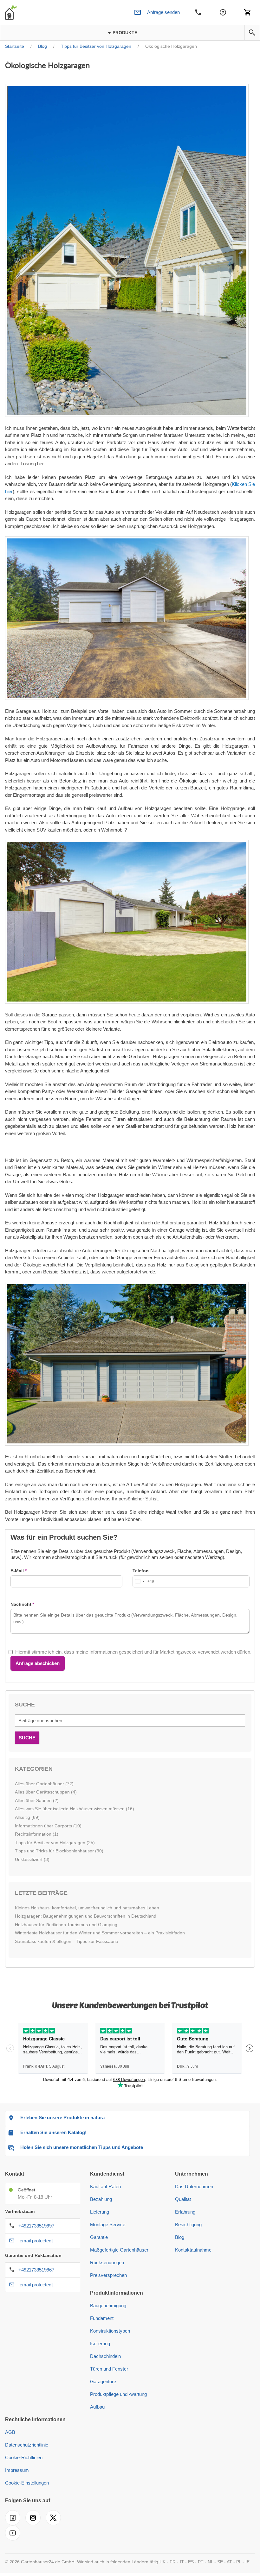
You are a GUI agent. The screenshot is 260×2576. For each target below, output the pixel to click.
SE (220, 2562)
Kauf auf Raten (105, 2186)
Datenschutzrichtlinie (27, 2445)
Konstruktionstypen (110, 2331)
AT (229, 2562)
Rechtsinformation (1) (37, 1834)
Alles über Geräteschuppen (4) (46, 1792)
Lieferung (100, 2212)
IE (247, 2562)
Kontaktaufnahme (193, 2250)
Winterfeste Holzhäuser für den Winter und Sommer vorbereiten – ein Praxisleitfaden (100, 1933)
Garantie (99, 2237)
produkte (124, 33)
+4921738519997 (36, 2226)
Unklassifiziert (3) (32, 1859)
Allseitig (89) (27, 1817)
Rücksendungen (107, 2262)
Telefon (141, 1571)
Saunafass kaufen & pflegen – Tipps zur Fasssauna (67, 1941)
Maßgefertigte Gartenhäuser (119, 2250)
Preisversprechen (108, 2275)
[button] (252, 33)
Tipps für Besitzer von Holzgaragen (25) (55, 1843)
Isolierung (100, 2344)
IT (182, 2562)
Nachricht (21, 1604)
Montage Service (108, 2224)
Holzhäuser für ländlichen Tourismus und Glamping (66, 1925)
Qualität (183, 2199)
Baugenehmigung (108, 2306)
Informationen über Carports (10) (48, 1826)
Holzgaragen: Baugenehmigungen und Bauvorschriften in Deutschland (86, 1916)
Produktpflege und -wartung (118, 2394)
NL (210, 2562)
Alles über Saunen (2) (37, 1800)
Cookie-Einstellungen (27, 2483)
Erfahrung (185, 2212)
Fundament (102, 2318)
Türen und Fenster (109, 2369)
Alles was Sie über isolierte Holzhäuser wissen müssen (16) (75, 1809)
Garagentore (103, 2381)
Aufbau (97, 2407)
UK (162, 2562)
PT (201, 2562)
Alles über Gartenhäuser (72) (44, 1784)
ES (191, 2562)
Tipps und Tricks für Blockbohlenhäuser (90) (59, 1851)
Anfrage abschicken (38, 1663)
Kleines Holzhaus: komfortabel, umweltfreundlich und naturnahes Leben (87, 1908)
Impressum (17, 2470)
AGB (10, 2432)
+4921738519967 (36, 2270)
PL (239, 2562)
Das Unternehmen (194, 2186)
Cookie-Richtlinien (24, 2457)
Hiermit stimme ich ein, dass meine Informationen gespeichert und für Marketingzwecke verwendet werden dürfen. (133, 1652)
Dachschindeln (105, 2356)
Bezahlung (101, 2199)
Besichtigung (188, 2224)
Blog (180, 2237)
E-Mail (17, 1571)
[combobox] (143, 1581)
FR (173, 2562)
